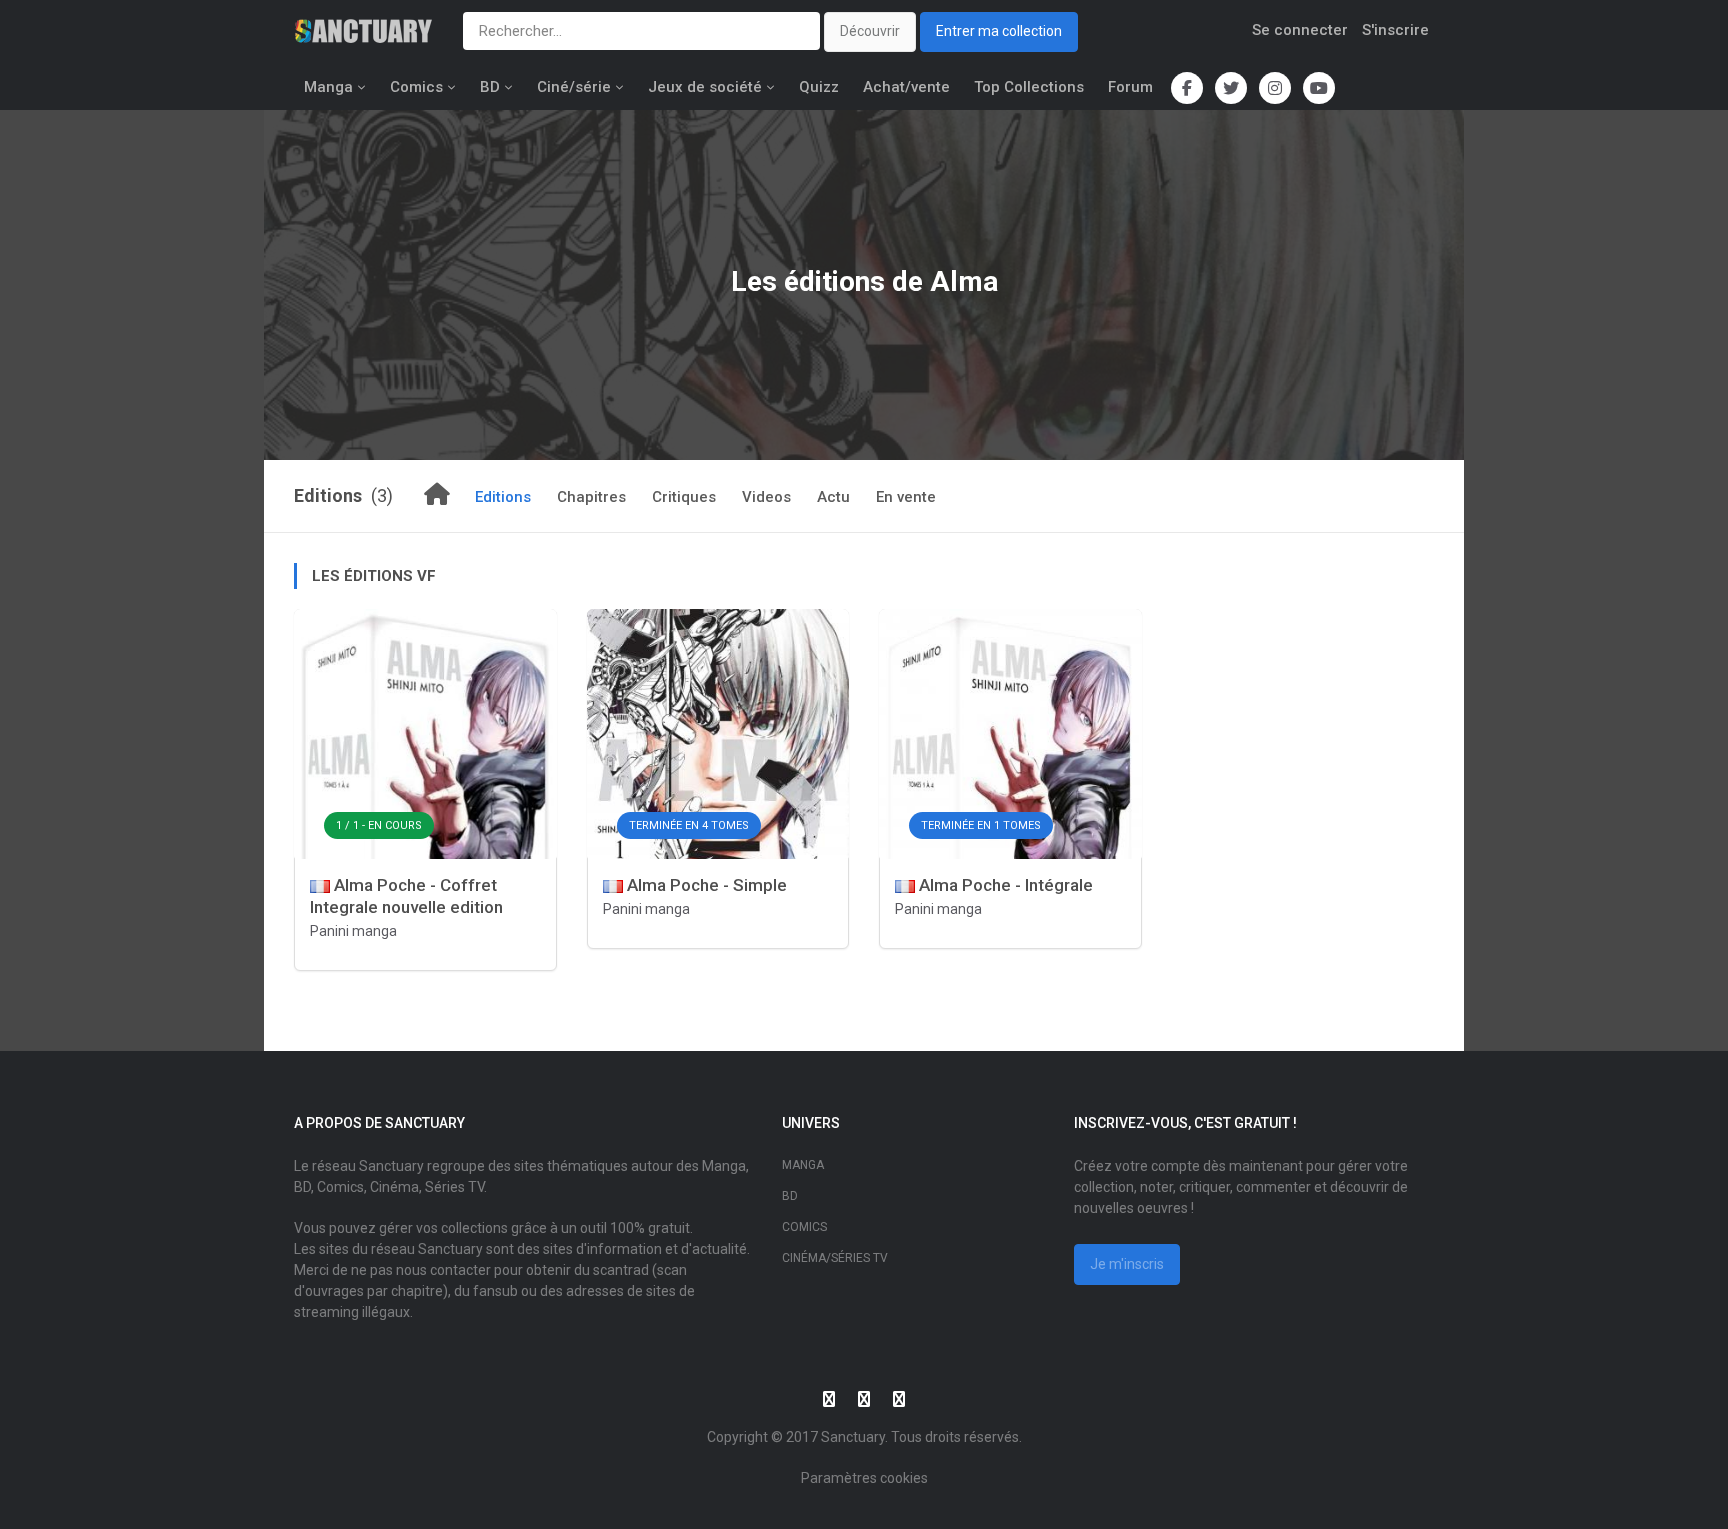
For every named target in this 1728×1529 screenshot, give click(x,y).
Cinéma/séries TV (835, 1258)
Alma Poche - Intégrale (1004, 885)
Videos (766, 497)
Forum (1130, 87)
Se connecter (1300, 30)
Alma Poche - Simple (705, 885)
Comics (416, 87)
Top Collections (1029, 87)
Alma (964, 281)
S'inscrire (1395, 30)
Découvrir (870, 31)
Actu (833, 497)
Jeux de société (705, 87)
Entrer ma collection (999, 31)
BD (490, 87)
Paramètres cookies (864, 1478)
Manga (328, 87)
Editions (503, 497)
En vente (906, 497)
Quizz (819, 87)
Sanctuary (853, 1437)
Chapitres (591, 497)
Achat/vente (906, 87)
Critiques (684, 497)
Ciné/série (574, 87)
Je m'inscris (1127, 1264)
